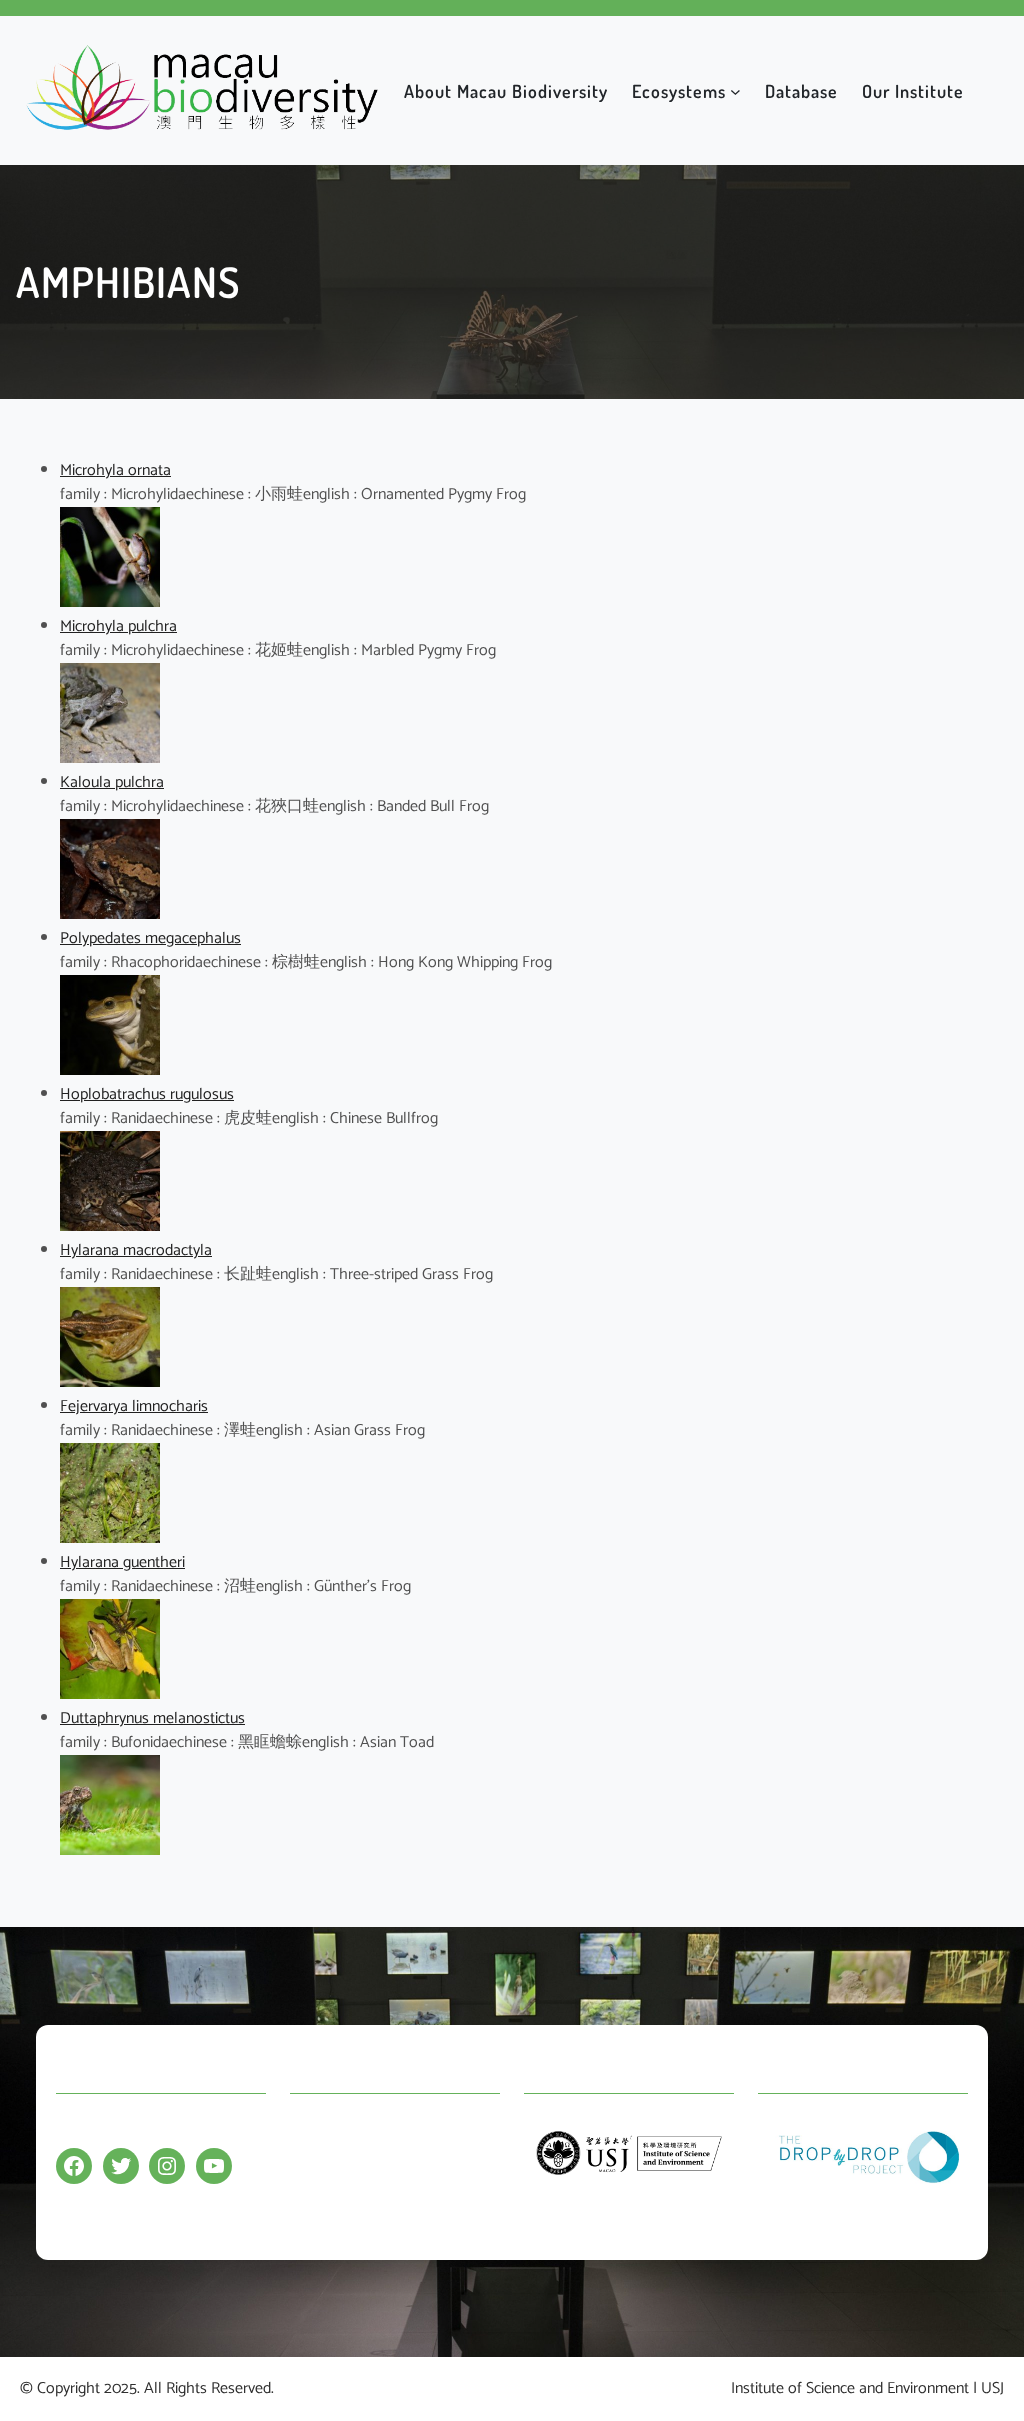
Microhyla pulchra (118, 626)
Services (316, 2207)
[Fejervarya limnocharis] (110, 1538)
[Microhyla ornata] (110, 602)
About (310, 2168)
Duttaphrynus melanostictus (152, 1718)
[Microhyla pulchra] (110, 758)
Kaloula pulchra (112, 782)
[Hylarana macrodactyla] (110, 1382)
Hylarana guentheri (122, 1562)
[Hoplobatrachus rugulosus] (110, 1226)
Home (310, 2129)
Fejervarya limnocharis (134, 1406)
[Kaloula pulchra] (110, 914)
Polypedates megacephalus (150, 938)
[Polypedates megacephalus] (110, 1070)
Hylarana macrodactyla (136, 1250)
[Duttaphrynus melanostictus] (110, 1850)
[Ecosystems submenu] (735, 90)
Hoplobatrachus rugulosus (147, 1094)
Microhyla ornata (115, 470)
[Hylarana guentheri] (110, 1694)
